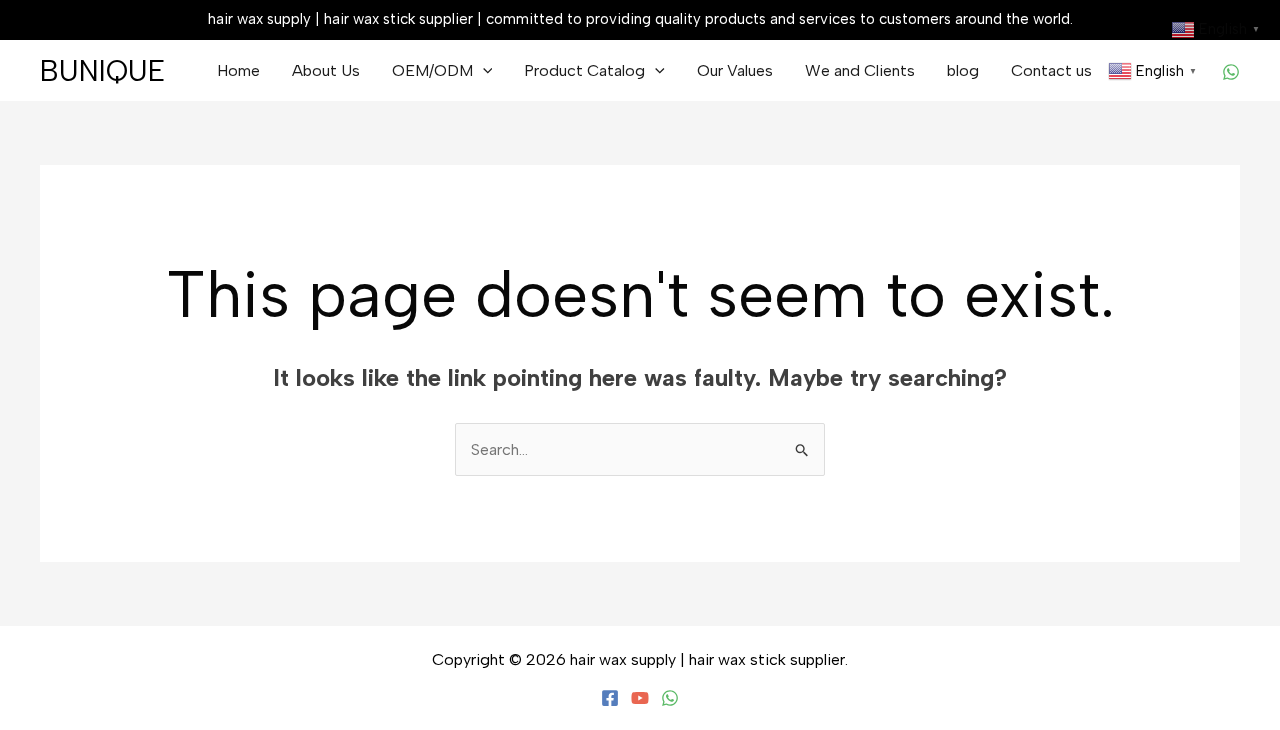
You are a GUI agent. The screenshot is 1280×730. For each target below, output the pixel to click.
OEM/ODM (432, 70)
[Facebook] (610, 698)
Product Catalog (584, 70)
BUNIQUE (102, 70)
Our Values (735, 70)
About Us (326, 70)
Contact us (1051, 70)
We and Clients (860, 70)
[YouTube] (640, 698)
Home (238, 70)
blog (963, 70)
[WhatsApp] (1231, 72)
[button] (483, 71)
